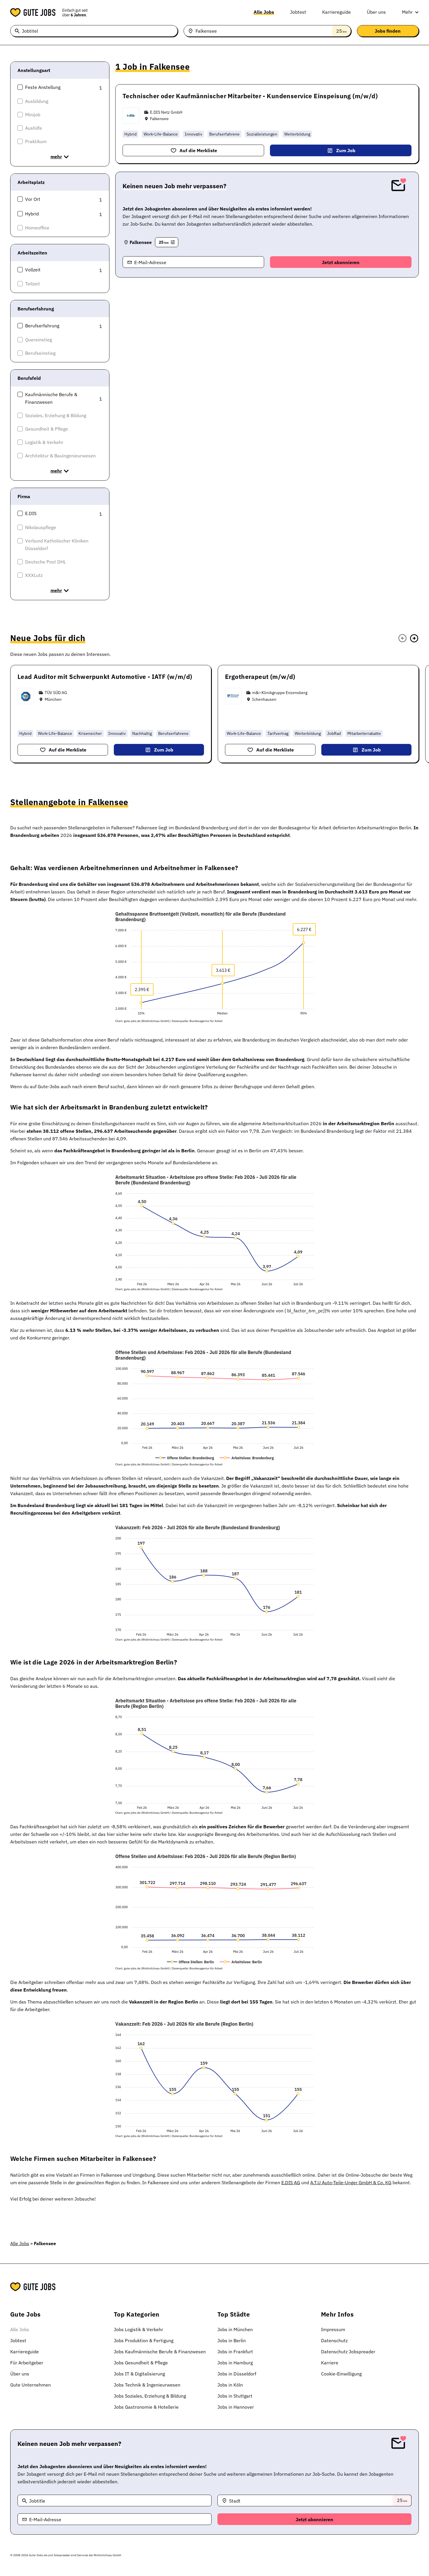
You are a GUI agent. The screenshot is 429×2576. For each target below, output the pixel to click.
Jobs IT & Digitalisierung (139, 2374)
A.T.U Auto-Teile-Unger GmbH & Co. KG (351, 2182)
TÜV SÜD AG (56, 693)
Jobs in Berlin (232, 2340)
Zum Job (346, 150)
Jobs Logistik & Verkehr (138, 2329)
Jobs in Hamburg (235, 2363)
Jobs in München (235, 2329)
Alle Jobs (264, 12)
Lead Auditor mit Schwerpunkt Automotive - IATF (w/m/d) (105, 677)
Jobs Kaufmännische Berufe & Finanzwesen (160, 2352)
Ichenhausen (264, 699)
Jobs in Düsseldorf (237, 2374)
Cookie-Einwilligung (341, 2374)
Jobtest (298, 12)
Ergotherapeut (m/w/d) (260, 677)
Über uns (376, 12)
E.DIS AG (291, 2182)
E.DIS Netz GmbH (166, 112)
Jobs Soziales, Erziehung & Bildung (150, 2396)
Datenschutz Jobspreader (348, 2352)
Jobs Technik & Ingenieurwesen (147, 2385)
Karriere (330, 2363)
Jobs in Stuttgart (235, 2396)
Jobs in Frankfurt (235, 2352)
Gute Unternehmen (30, 2385)
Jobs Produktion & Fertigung (144, 2340)
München (53, 699)
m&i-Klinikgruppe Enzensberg (280, 693)
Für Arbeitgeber (27, 2363)
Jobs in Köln (230, 2385)
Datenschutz (334, 2340)
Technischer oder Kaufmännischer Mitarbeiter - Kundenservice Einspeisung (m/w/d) (250, 96)
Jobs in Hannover (236, 2407)
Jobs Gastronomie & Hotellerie (146, 2407)
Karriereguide (336, 12)
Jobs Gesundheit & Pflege (141, 2363)
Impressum (333, 2329)
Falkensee (159, 119)
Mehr (407, 12)
